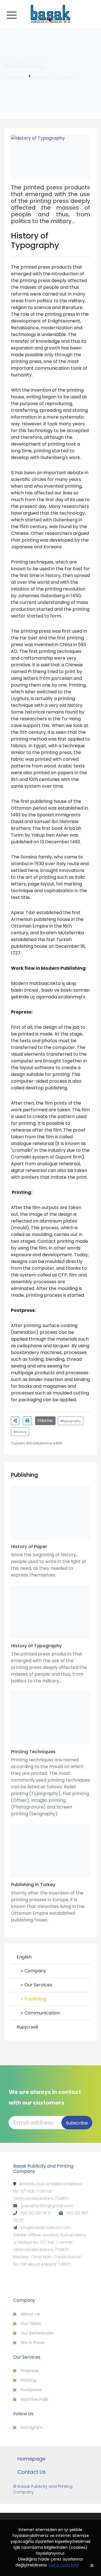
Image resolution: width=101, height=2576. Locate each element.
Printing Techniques (33, 1752)
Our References (37, 2333)
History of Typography (55, 76)
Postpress (31, 2390)
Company (35, 1971)
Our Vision (31, 2323)
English (24, 1957)
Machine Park (34, 2399)
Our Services (38, 1985)
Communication (42, 2013)
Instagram (32, 2427)
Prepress (30, 2371)
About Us (30, 2314)
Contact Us (32, 2472)
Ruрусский (27, 2027)
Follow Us (23, 2414)
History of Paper (29, 1547)
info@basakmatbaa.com (45, 2228)
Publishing (16, 76)
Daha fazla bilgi (64, 2565)
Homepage (31, 2459)
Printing (28, 2380)
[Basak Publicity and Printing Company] (50, 14)
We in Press (33, 2342)
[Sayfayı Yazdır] (27, 1421)
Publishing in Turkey (33, 1885)
